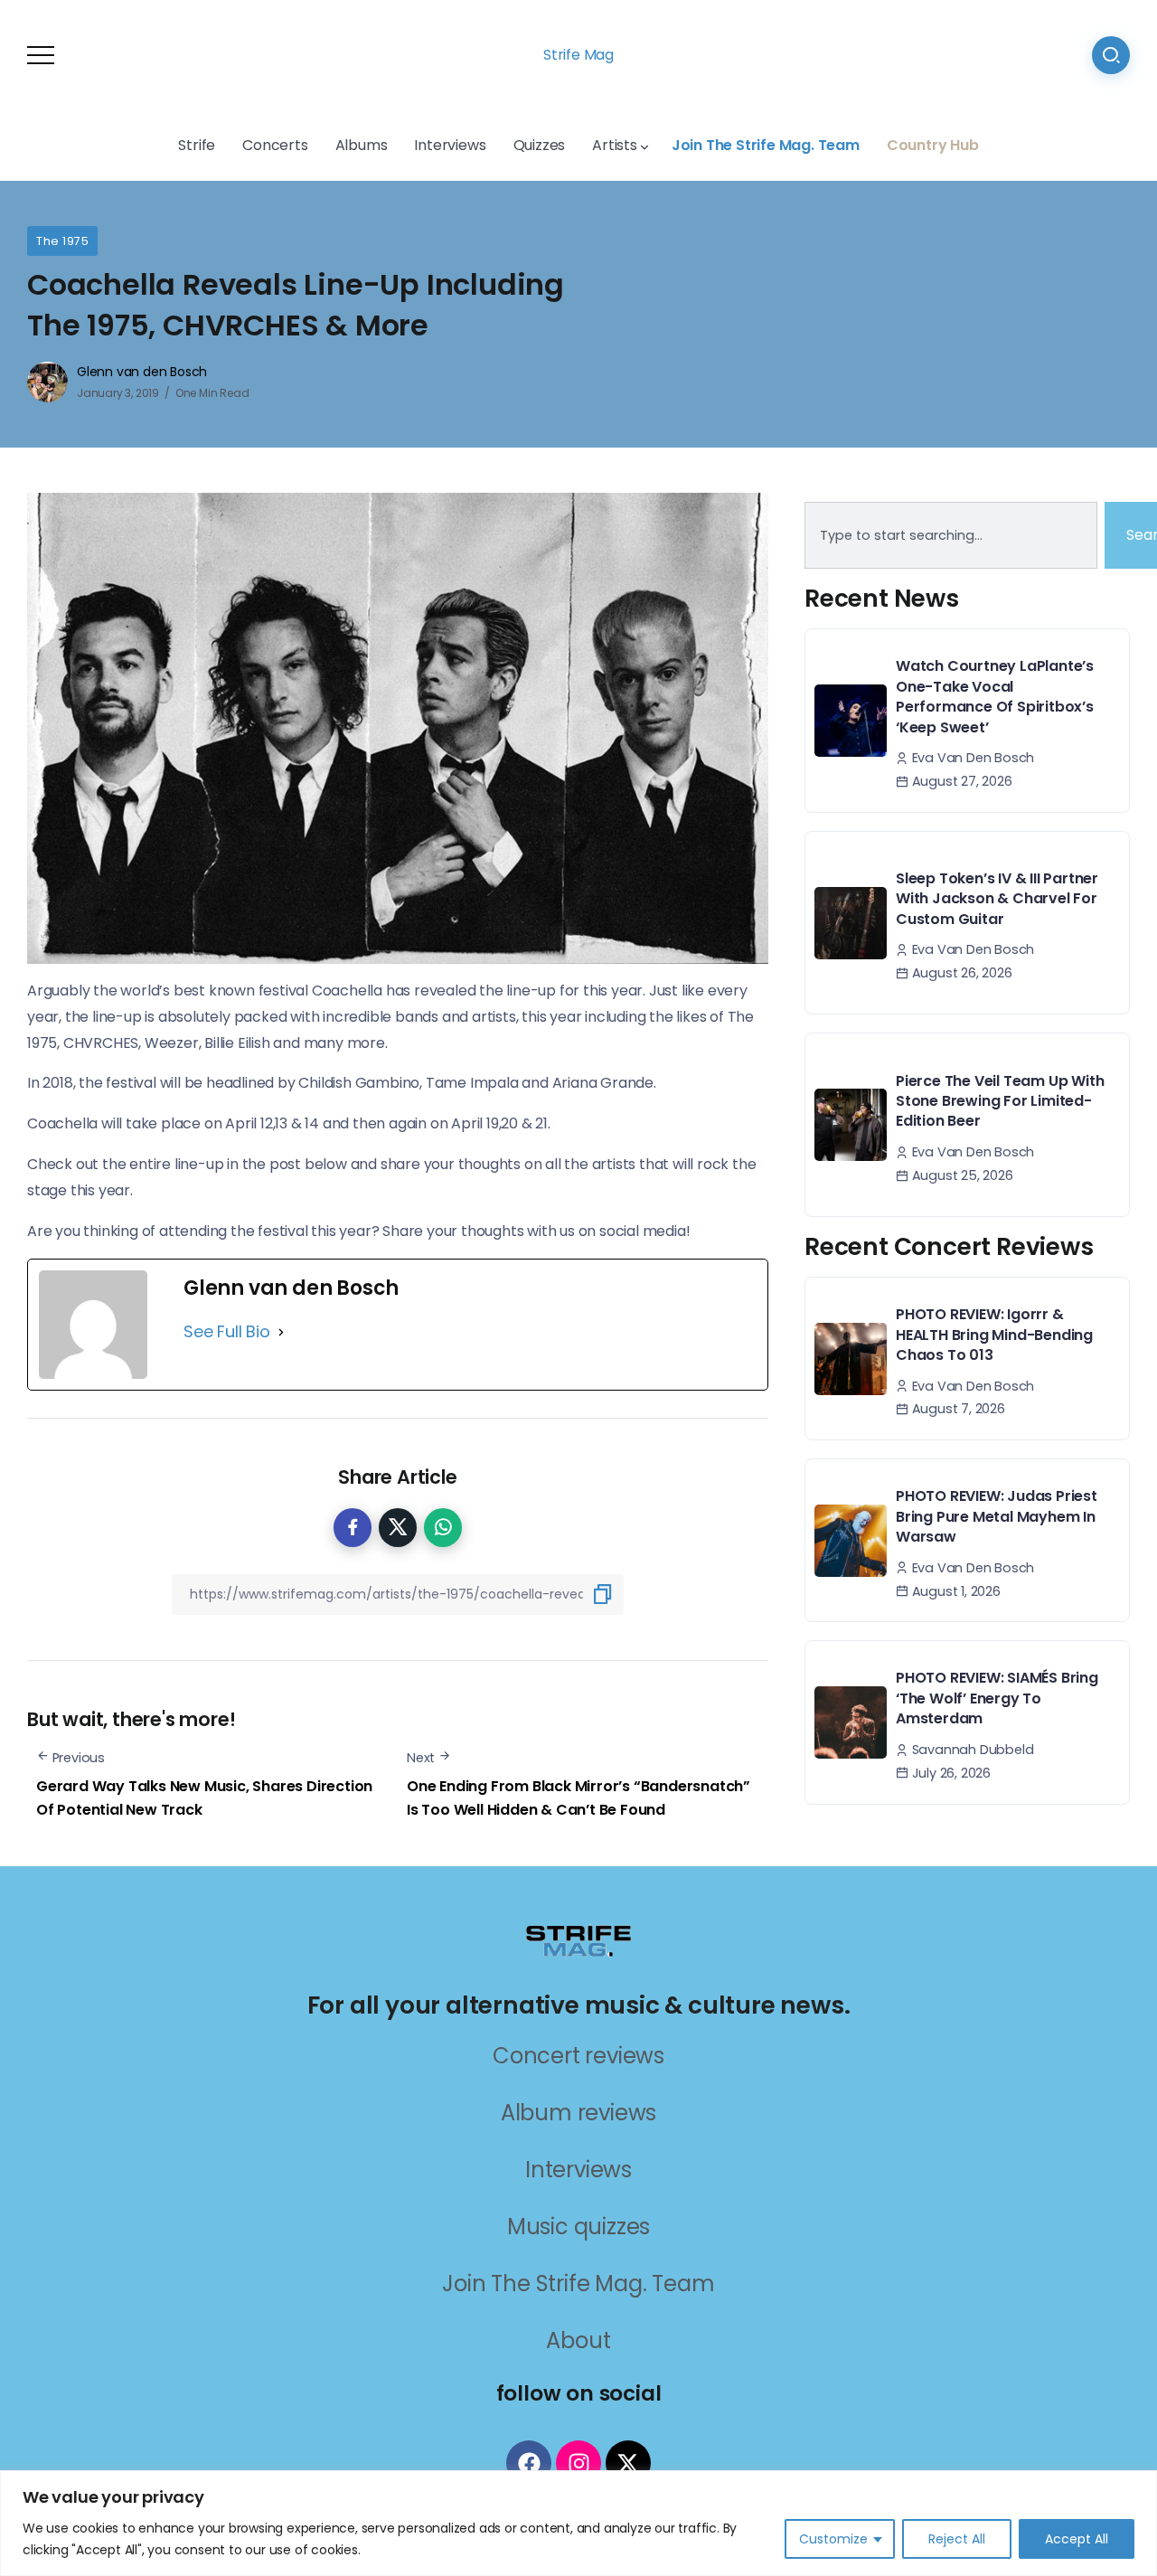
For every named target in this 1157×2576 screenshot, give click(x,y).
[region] (578, 2523)
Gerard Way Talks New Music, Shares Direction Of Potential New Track (204, 1798)
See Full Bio (227, 1331)
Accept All (1077, 2539)
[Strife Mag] (578, 1940)
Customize (833, 2539)
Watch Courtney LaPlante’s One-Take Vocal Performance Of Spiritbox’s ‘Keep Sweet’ (995, 696)
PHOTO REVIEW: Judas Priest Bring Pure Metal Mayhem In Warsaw (997, 1516)
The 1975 (62, 241)
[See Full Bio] (281, 1332)
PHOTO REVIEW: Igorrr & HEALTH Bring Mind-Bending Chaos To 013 (994, 1335)
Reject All (957, 2539)
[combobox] (951, 535)
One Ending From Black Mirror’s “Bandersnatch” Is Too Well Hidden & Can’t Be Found (578, 1798)
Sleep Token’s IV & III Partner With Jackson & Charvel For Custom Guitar (997, 899)
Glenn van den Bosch (142, 372)
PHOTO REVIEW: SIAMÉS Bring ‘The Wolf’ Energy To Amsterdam (997, 1698)
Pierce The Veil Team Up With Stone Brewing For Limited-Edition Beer (1000, 1101)
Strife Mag (578, 55)
